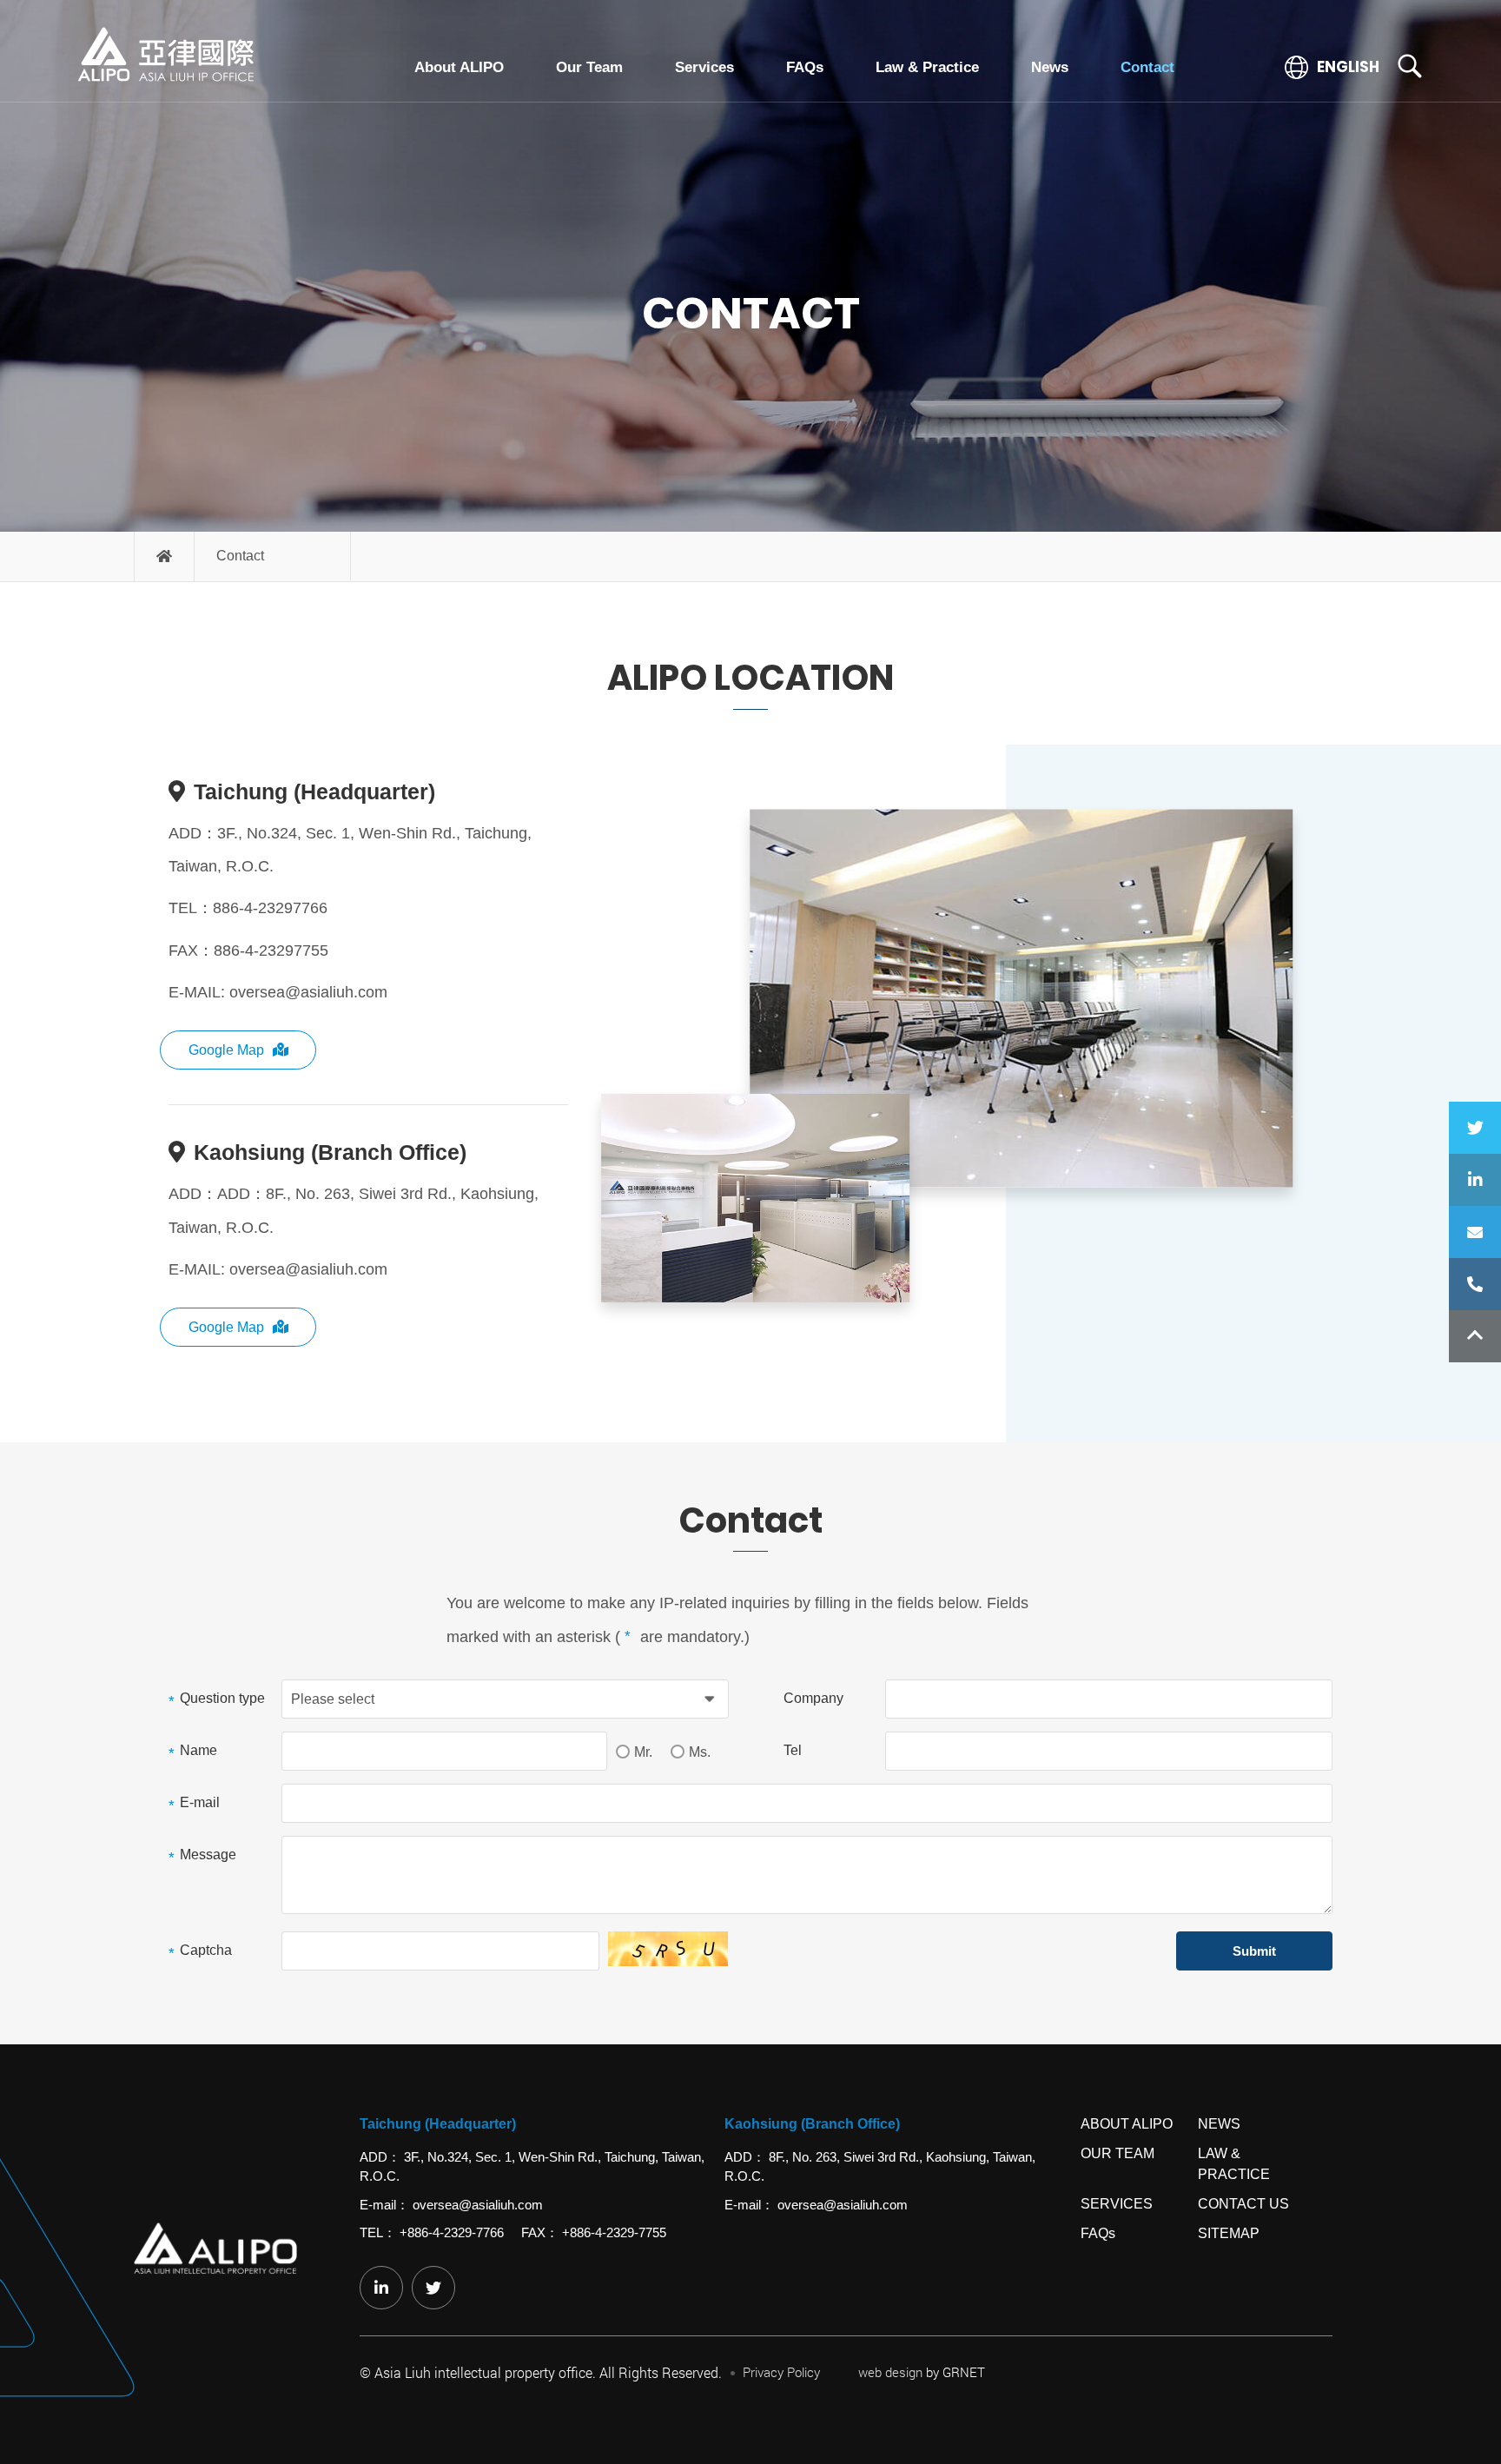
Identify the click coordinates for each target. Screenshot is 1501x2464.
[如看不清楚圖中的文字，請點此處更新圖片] (669, 1949)
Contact (1147, 67)
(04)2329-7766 (1475, 1284)
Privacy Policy (781, 2372)
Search (1410, 66)
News (1050, 67)
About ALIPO (459, 67)
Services (704, 67)
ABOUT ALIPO (1127, 2124)
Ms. (700, 1752)
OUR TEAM (1117, 2153)
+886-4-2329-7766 (452, 2232)
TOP (1475, 1336)
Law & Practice (927, 67)
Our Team (589, 67)
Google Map (226, 1050)
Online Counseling (1475, 1232)
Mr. (643, 1752)
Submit (1254, 1951)
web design (890, 2372)
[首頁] (165, 556)
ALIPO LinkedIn (1475, 1180)
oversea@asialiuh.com (308, 992)
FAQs (805, 67)
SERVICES (1117, 2204)
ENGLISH (1347, 67)
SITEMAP (1229, 2233)
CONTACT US (1243, 2204)
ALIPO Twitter (1475, 1128)
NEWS (1219, 2124)
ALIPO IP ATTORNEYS (166, 55)
